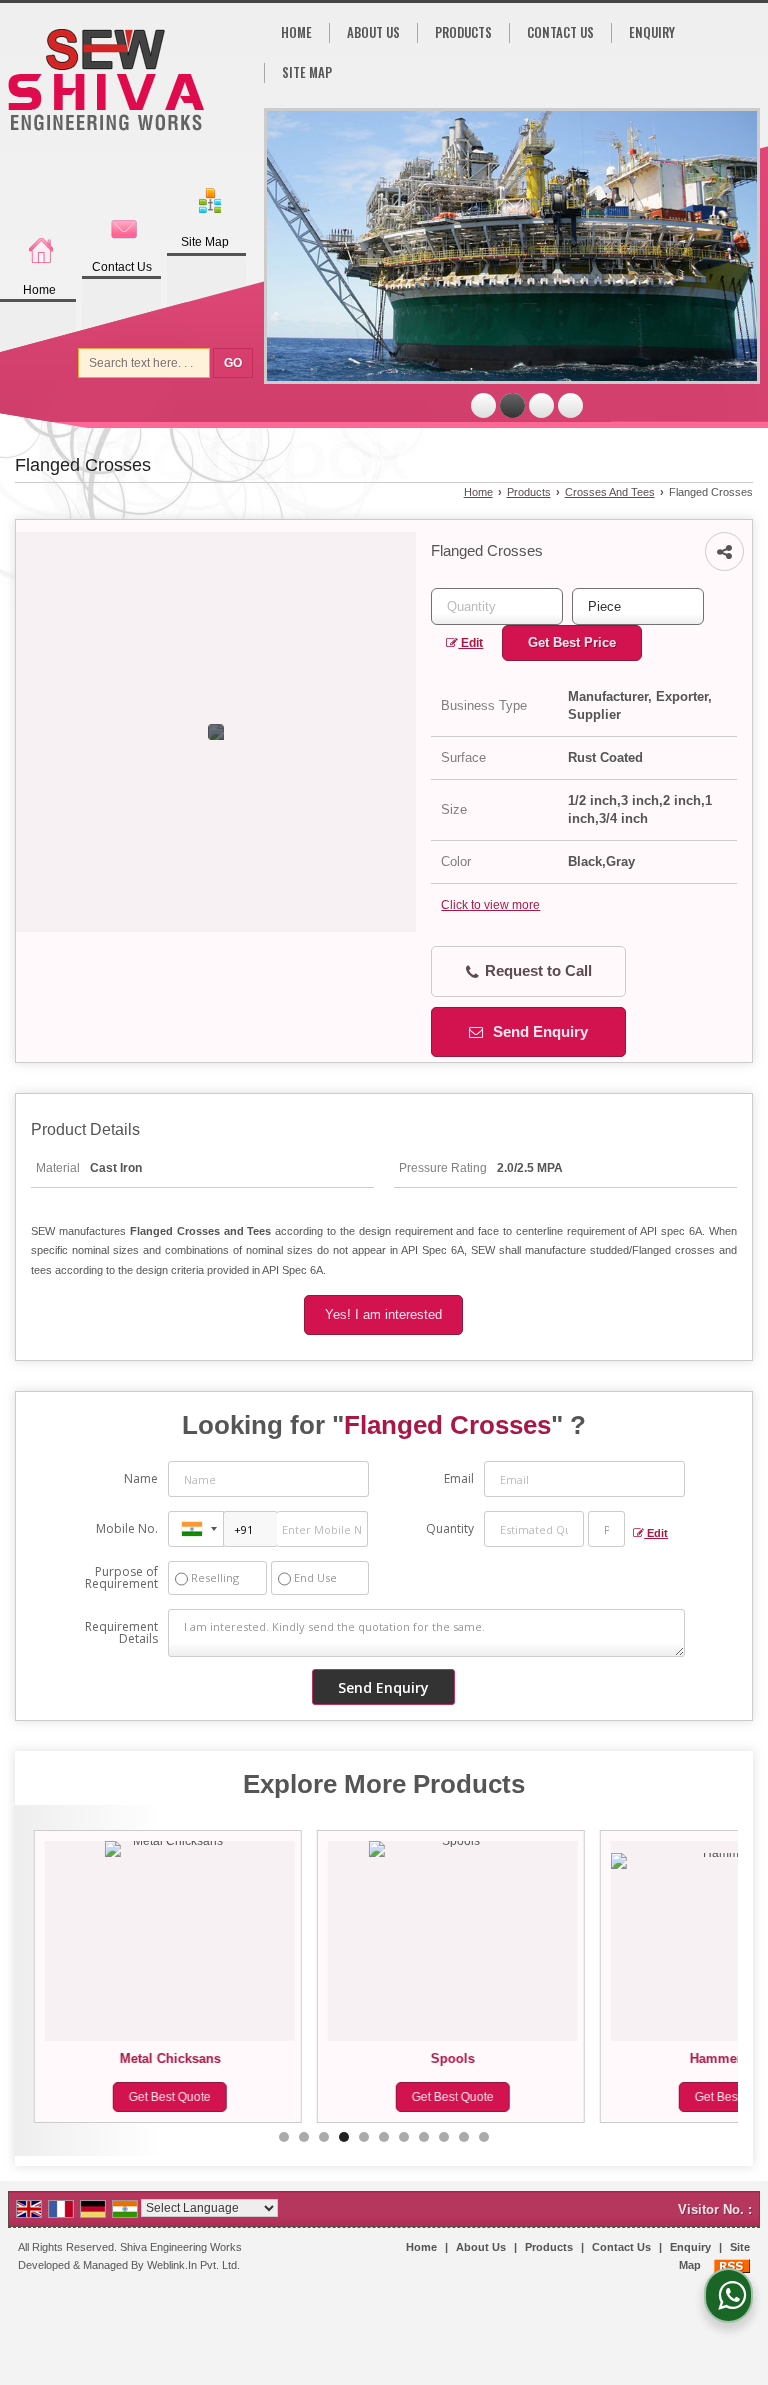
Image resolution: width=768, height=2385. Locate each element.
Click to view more (490, 905)
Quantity (450, 1528)
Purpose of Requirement (121, 1578)
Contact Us (122, 267)
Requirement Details (121, 1633)
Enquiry (652, 32)
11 (484, 2137)
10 (464, 2137)
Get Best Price (572, 642)
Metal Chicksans (166, 2058)
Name (141, 1478)
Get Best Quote (166, 2097)
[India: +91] (196, 1529)
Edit (470, 643)
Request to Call (536, 971)
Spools (449, 2058)
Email (459, 1478)
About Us (373, 32)
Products (463, 32)
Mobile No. (127, 1528)
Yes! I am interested (383, 1314)
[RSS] (732, 2265)
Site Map (205, 242)
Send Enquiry (538, 1032)
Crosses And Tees (610, 492)
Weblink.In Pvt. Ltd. (193, 2265)
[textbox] (638, 606)
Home (39, 290)
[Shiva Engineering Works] (106, 82)
